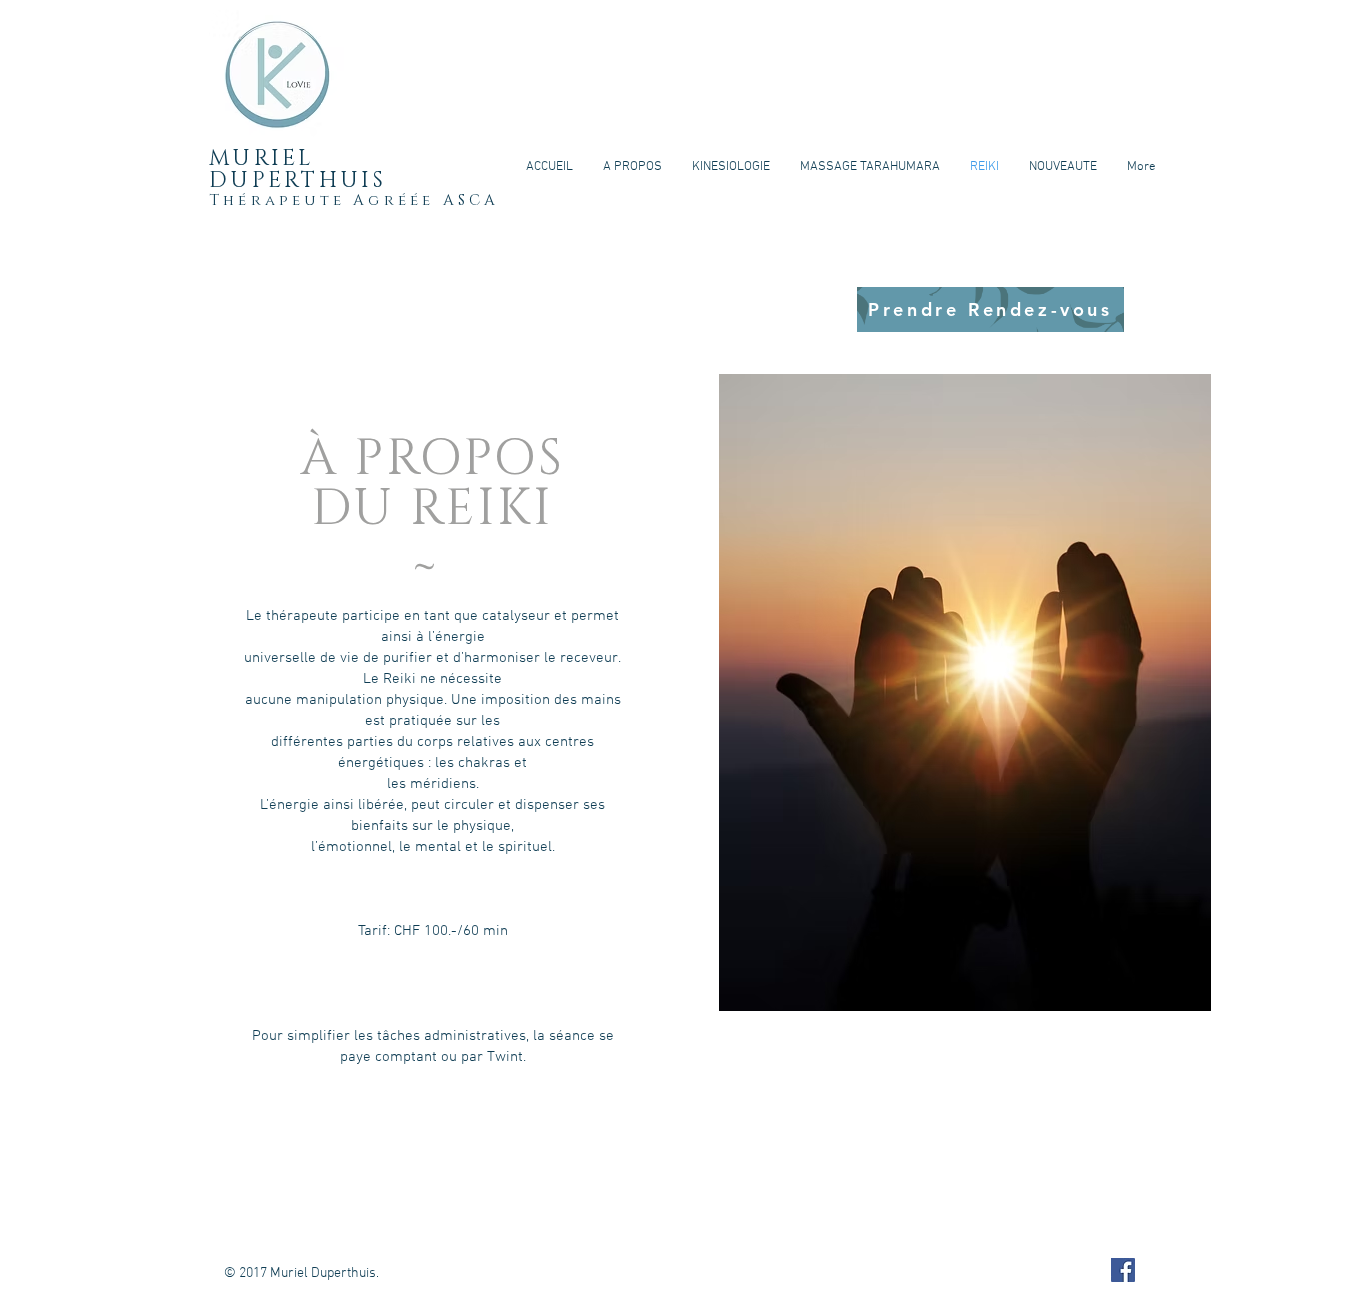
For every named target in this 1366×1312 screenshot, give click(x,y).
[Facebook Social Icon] (1123, 1270)
